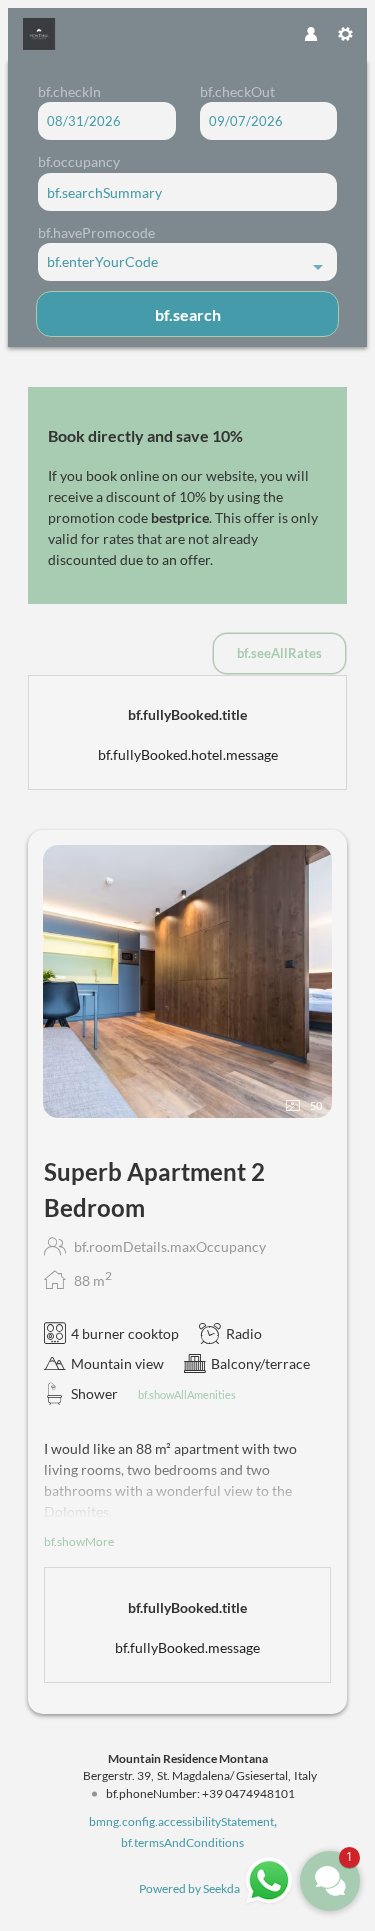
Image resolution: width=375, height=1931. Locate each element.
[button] (330, 1881)
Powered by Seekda (189, 1888)
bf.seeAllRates (279, 653)
